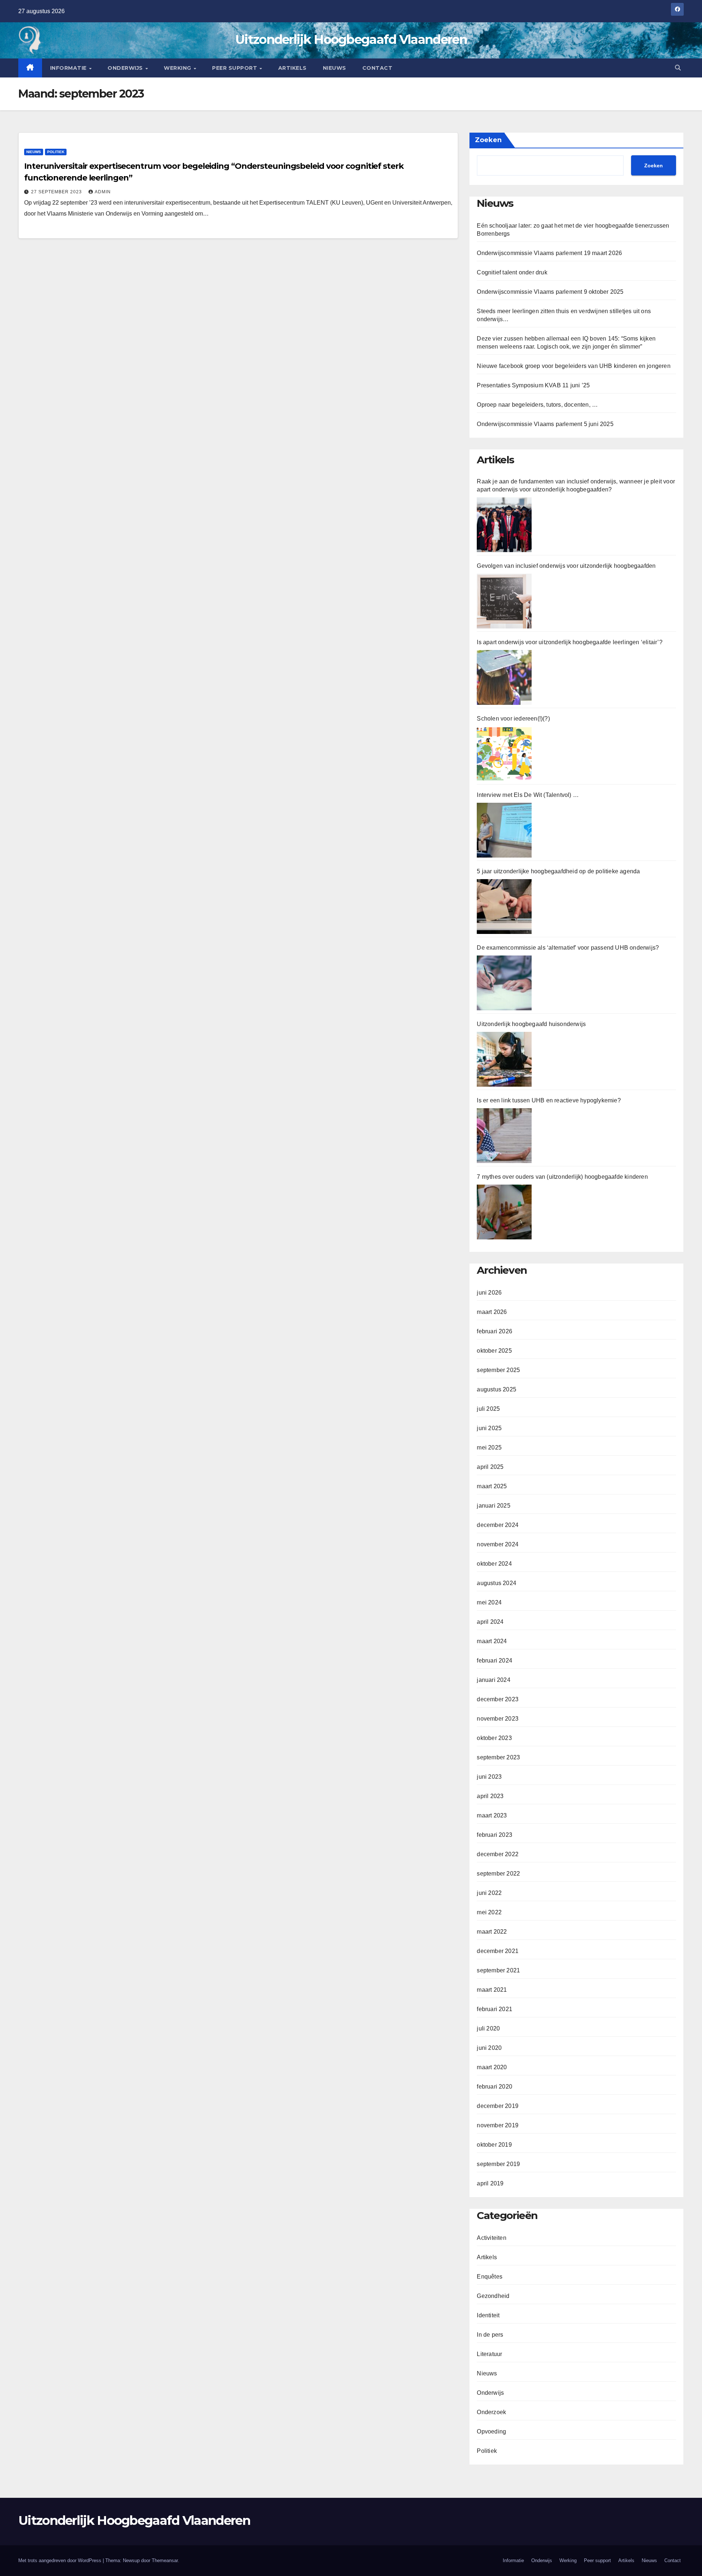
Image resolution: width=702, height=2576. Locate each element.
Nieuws (335, 68)
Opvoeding (491, 2431)
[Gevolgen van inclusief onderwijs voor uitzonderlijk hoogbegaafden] (504, 601)
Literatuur (489, 2354)
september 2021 (498, 1970)
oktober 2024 (494, 1564)
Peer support (235, 68)
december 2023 (498, 1699)
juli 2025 (488, 1409)
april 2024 (490, 1622)
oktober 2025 (494, 1351)
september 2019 (498, 2164)
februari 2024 (495, 1661)
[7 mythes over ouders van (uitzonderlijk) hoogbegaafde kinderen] (504, 1212)
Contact (378, 68)
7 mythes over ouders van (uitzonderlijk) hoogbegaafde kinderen (562, 1177)
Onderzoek (491, 2412)
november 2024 (498, 1544)
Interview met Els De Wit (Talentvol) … (528, 795)
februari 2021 (495, 2009)
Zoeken (488, 140)
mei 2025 (489, 1447)
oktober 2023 (494, 1738)
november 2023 (498, 1719)
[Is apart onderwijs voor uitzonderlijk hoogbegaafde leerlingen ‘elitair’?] (504, 677)
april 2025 (490, 1467)
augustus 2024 (497, 1583)
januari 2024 (493, 1680)
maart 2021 (492, 1990)
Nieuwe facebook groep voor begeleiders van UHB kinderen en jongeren (573, 366)
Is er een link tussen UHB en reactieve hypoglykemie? (549, 1100)
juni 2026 (489, 1293)
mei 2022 (489, 1912)
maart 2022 (492, 1932)
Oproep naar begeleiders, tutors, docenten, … (537, 405)
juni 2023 (489, 1777)
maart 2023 (492, 1815)
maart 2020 (492, 2067)
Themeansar (165, 2560)
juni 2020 (489, 2048)
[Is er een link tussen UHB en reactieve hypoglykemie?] (504, 1136)
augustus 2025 (497, 1389)
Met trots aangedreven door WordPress (61, 2560)
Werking (178, 68)
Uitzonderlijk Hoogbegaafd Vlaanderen (351, 39)
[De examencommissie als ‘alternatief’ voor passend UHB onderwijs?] (504, 983)
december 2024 (498, 1525)
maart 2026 (492, 1312)
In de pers (490, 2335)
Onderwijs (126, 68)
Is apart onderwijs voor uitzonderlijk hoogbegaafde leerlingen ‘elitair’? (569, 642)
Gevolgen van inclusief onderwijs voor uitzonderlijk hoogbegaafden (566, 566)
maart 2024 (492, 1641)
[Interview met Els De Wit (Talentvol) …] (504, 830)
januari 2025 (493, 1506)
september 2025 (498, 1370)
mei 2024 (489, 1602)
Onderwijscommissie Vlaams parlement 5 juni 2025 (545, 424)
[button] (678, 68)
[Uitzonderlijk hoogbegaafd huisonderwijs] (504, 1059)
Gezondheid (493, 2296)
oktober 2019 (494, 2145)
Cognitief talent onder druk (512, 272)
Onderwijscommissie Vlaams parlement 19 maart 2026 (549, 253)
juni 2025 (489, 1428)
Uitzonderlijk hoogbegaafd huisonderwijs (531, 1024)
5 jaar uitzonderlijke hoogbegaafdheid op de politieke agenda (558, 871)
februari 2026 (495, 1331)
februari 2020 (495, 2087)
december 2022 (498, 1854)
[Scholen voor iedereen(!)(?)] (504, 754)
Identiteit (488, 2315)
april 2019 (490, 2183)
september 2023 (498, 1757)
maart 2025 (492, 1486)
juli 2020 (488, 2028)
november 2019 (498, 2125)
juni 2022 (489, 1893)
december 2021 (498, 1951)
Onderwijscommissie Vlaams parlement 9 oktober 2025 (550, 292)
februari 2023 (495, 1835)
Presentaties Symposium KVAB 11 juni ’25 (533, 385)
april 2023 (490, 1796)
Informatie (69, 68)
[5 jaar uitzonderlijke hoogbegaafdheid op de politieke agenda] (504, 907)
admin (103, 192)
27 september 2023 (57, 192)
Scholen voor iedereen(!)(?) (513, 719)
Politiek (56, 152)
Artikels (292, 68)
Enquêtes (490, 2277)
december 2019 (498, 2106)
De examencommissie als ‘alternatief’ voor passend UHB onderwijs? (568, 948)
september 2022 (498, 1874)
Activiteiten (491, 2238)
